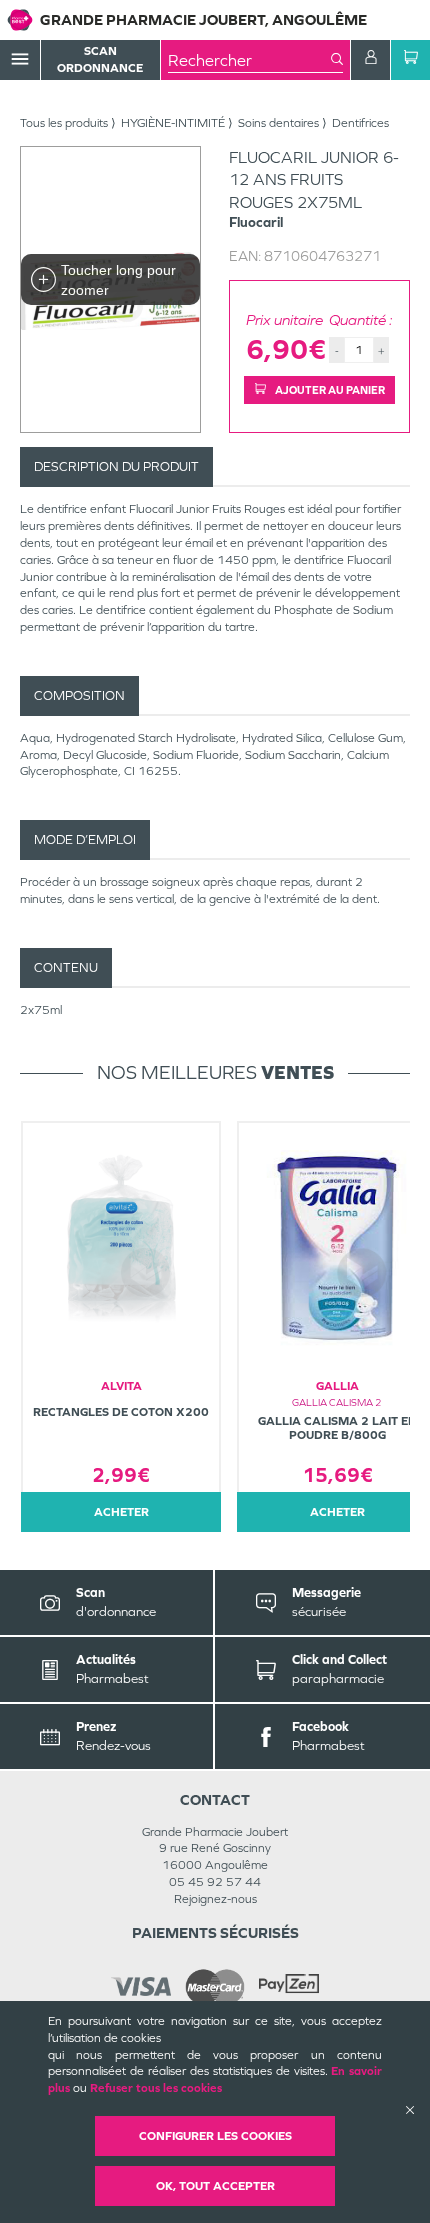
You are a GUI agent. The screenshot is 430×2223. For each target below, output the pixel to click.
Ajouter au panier (329, 390)
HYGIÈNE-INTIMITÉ (173, 123)
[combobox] (249, 60)
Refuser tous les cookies (156, 2088)
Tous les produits (64, 123)
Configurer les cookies (215, 2136)
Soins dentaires (278, 123)
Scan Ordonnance (100, 59)
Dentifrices (360, 123)
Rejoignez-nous (215, 1899)
